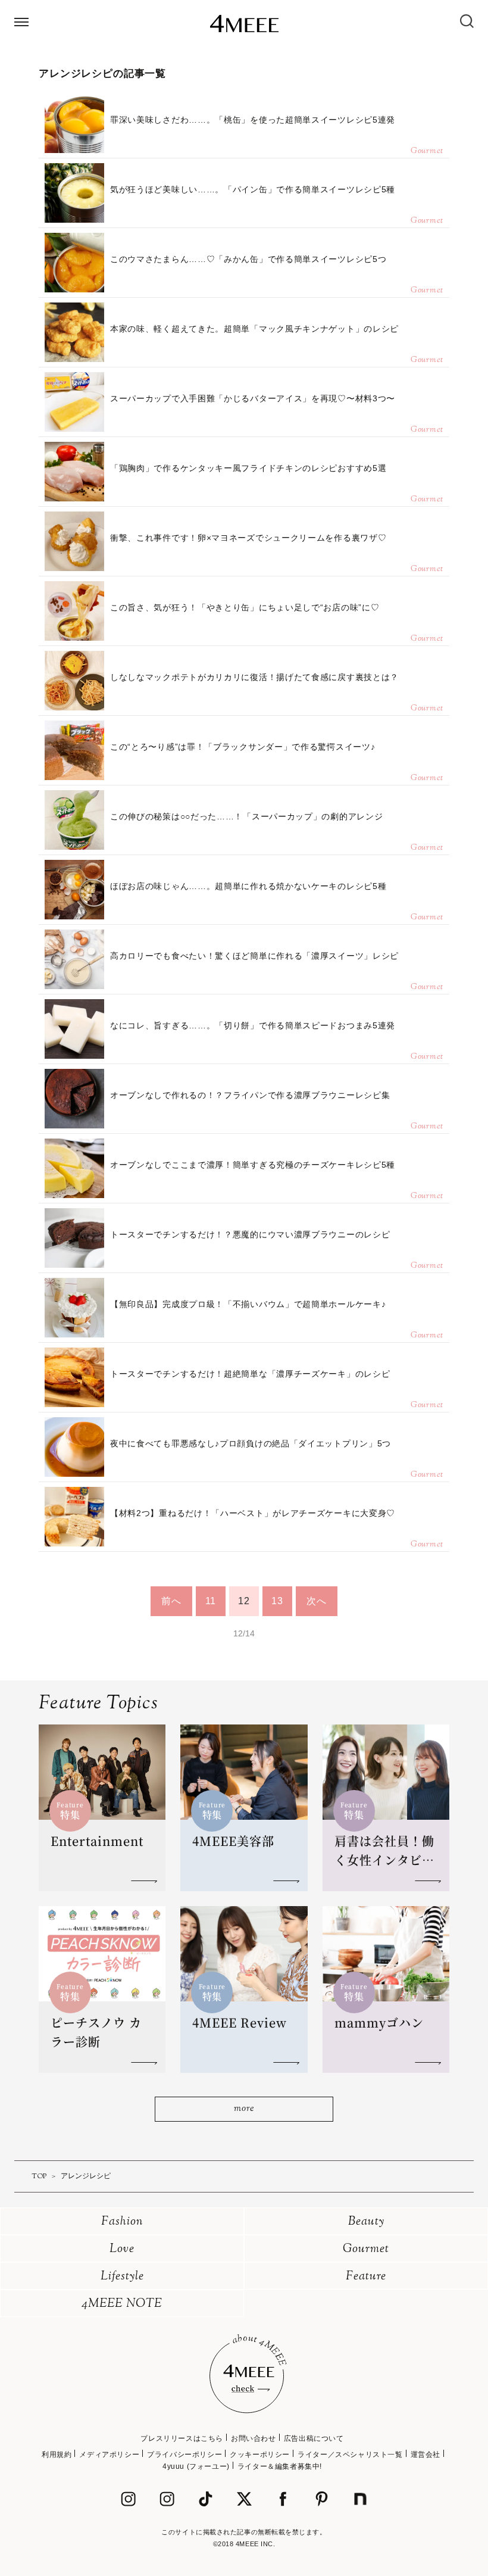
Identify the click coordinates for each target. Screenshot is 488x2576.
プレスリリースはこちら (182, 2438)
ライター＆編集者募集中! (280, 2466)
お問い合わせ (254, 2438)
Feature (366, 2277)
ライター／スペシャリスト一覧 (350, 2455)
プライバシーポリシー (184, 2455)
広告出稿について (314, 2438)
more (244, 2109)
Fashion (122, 2222)
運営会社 (426, 2455)
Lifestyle (122, 2277)
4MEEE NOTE (122, 2304)
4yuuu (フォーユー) (196, 2466)
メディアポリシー (109, 2455)
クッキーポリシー (260, 2455)
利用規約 (57, 2455)
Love (122, 2249)
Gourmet (366, 2249)
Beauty (366, 2222)
